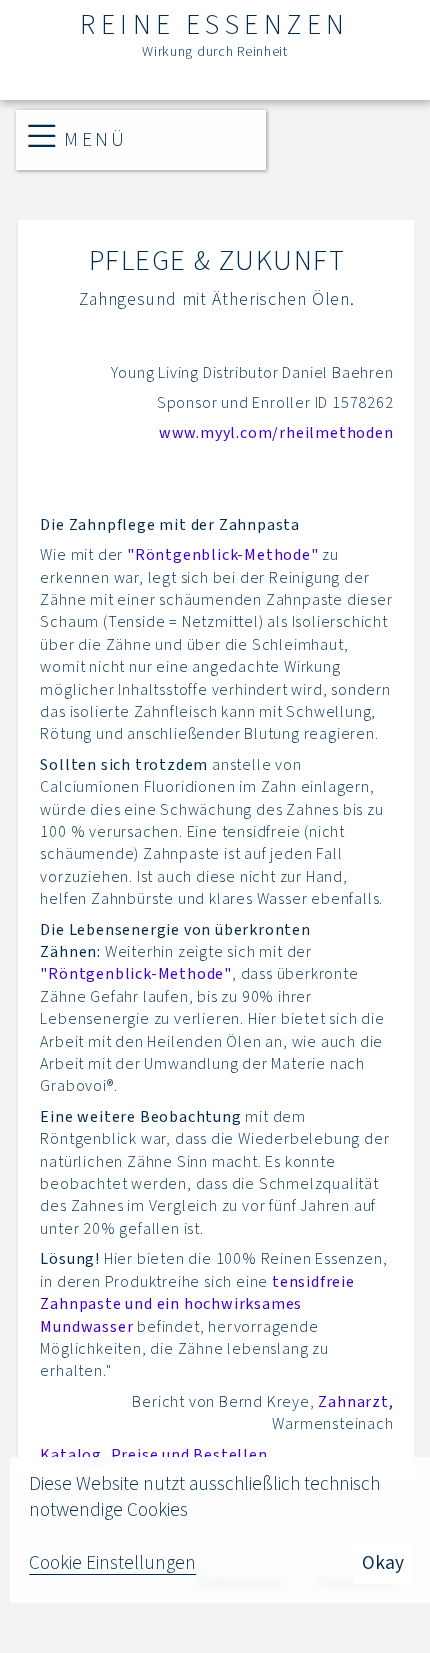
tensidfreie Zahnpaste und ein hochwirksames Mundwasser (197, 1304)
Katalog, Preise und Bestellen (153, 1455)
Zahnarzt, (355, 1402)
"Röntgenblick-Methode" (223, 555)
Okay (383, 1563)
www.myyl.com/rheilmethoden (276, 433)
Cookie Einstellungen (112, 1563)
